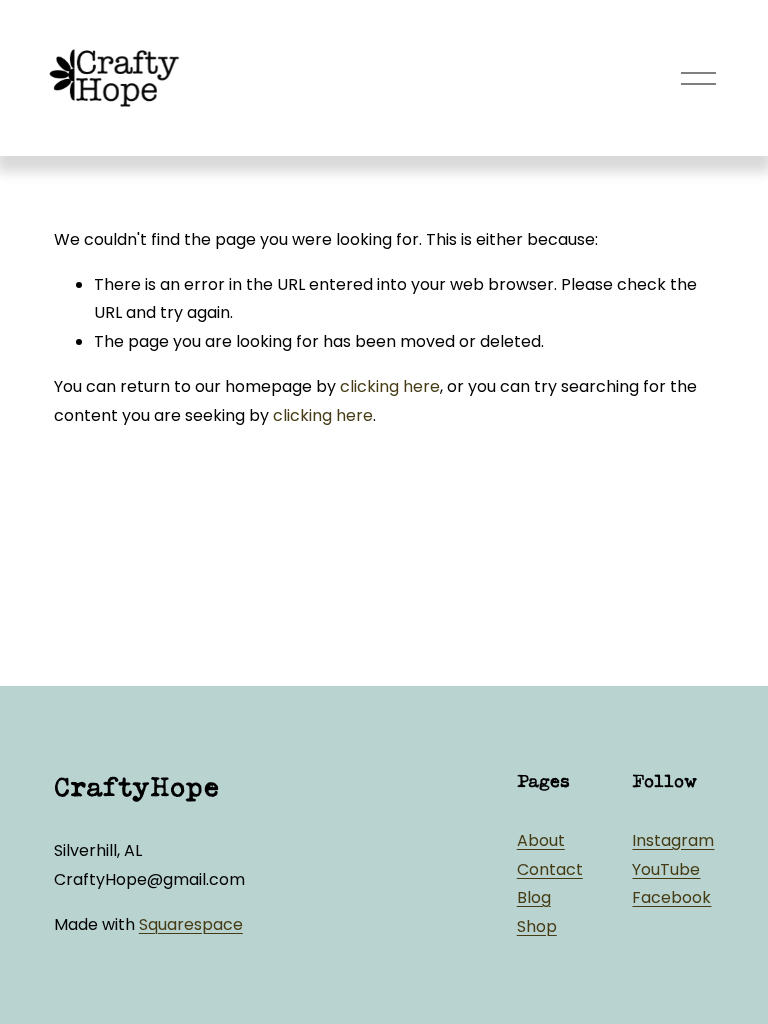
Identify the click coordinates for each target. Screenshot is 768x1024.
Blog (534, 897)
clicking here (390, 386)
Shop (537, 926)
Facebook (671, 897)
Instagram (673, 840)
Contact (550, 869)
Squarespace (191, 924)
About (541, 840)
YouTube (666, 869)
